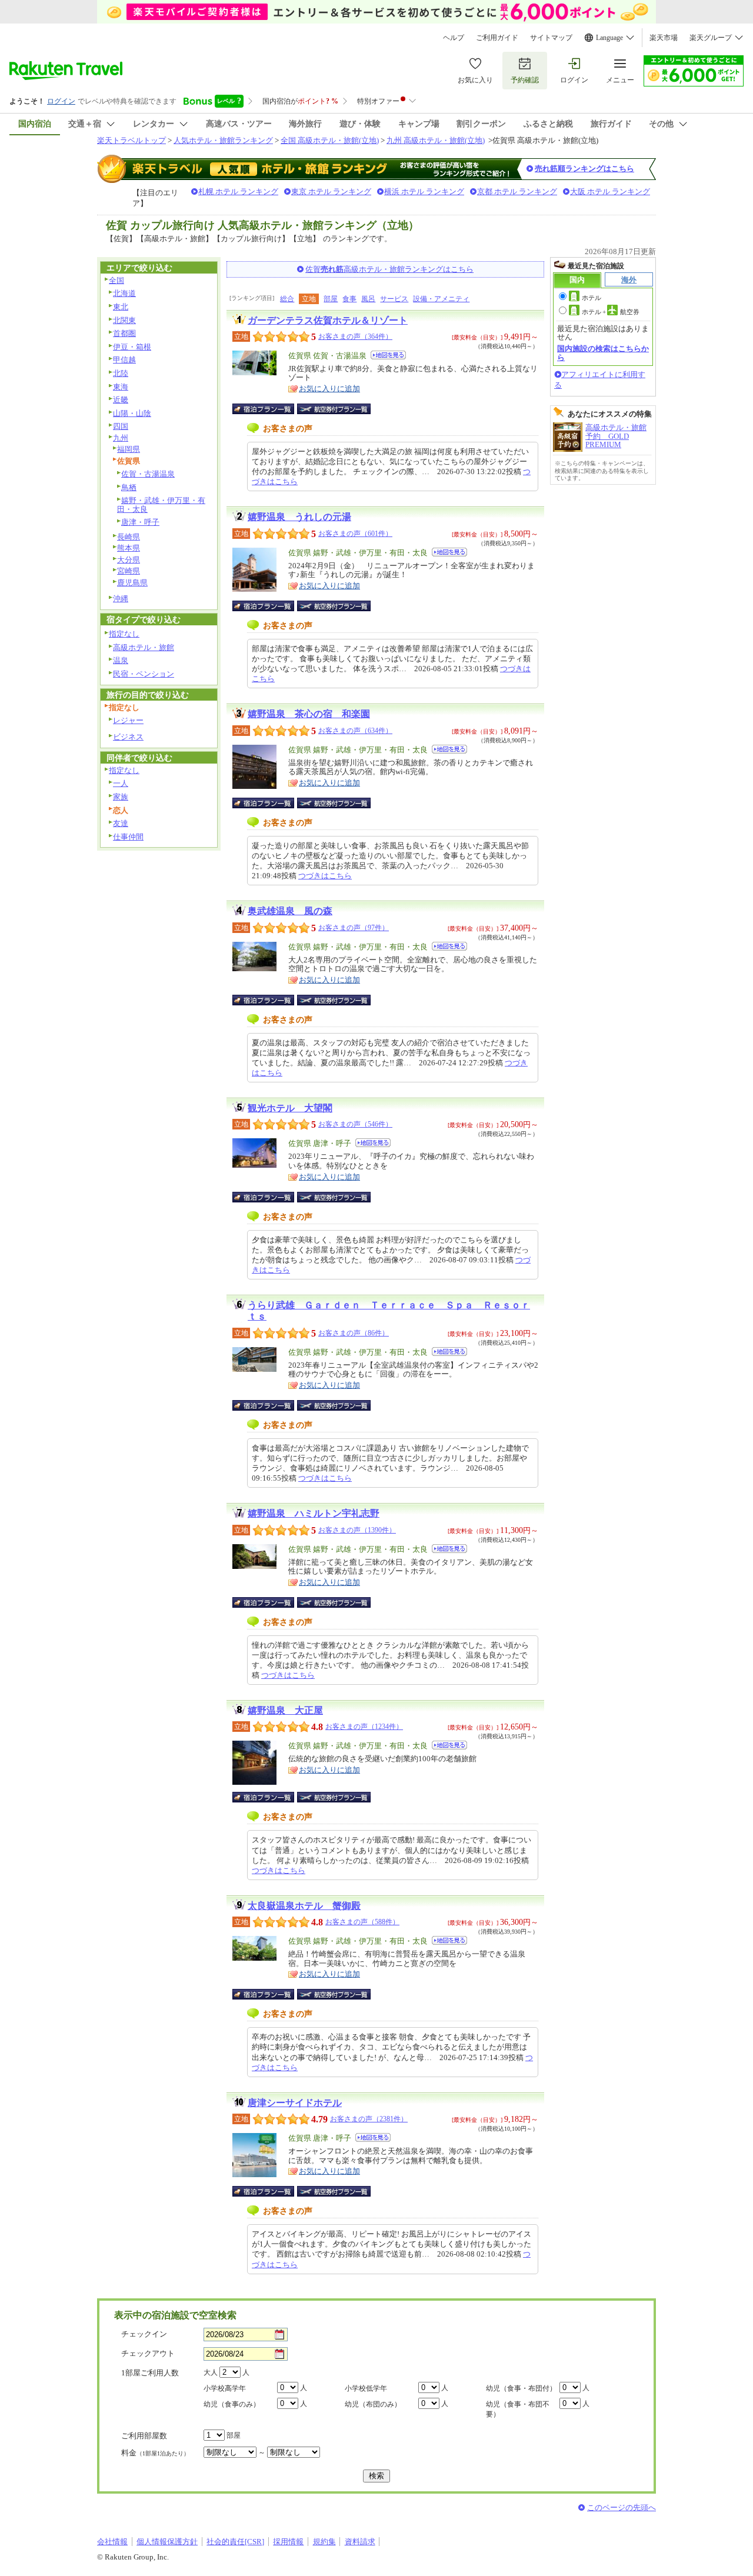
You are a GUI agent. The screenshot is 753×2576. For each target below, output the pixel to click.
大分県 (129, 560)
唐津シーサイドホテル (295, 2103)
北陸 (121, 373)
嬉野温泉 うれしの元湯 (299, 517)
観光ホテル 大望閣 (290, 1108)
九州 (121, 438)
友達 (121, 823)
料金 (155, 2453)
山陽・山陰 (132, 413)
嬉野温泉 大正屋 (285, 1710)
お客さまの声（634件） (355, 731)
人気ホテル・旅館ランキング (223, 140)
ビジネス (128, 737)
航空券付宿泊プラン (334, 409)
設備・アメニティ (441, 299)
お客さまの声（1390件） (357, 1530)
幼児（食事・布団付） (521, 2388)
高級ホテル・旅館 (144, 647)
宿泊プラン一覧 (269, 409)
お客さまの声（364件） (355, 336)
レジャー (128, 720)
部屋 (331, 299)
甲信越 (124, 360)
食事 (349, 299)
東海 (121, 387)
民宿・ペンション (144, 674)
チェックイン (144, 2334)
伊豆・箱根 (132, 347)
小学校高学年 (225, 2388)
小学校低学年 (366, 2388)
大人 (211, 2372)
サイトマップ (551, 38)
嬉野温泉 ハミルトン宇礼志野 (314, 1513)
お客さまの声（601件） (355, 534)
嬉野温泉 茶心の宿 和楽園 (309, 714)
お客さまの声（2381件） (369, 2119)
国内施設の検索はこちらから (603, 353)
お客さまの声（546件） (355, 1124)
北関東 (124, 320)
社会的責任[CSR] (235, 2542)
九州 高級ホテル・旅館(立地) (436, 140)
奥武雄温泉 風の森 (290, 911)
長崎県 (129, 537)
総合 (287, 299)
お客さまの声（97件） (354, 928)
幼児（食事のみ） (232, 2404)
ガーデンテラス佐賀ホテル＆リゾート (328, 320)
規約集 (324, 2542)
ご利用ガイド (497, 38)
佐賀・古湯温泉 (148, 474)
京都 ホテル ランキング (517, 191)
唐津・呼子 (140, 522)
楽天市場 (664, 38)
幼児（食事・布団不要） (518, 2409)
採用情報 (288, 2542)
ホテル (592, 298)
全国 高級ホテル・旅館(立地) (330, 140)
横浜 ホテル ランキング (424, 191)
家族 (121, 797)
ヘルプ (454, 38)
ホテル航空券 (611, 312)
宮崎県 (129, 571)
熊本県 (129, 548)
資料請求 (360, 2542)
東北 (121, 307)
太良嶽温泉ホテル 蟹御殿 (304, 1906)
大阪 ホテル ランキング (610, 191)
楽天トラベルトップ (131, 140)
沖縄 (121, 599)
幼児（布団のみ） (373, 2404)
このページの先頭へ (622, 2507)
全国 (116, 280)
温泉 (121, 660)
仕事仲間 (128, 837)
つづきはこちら (325, 876)
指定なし (124, 634)
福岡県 (129, 449)
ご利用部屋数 (144, 2436)
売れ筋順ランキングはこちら (584, 169)
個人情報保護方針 (167, 2542)
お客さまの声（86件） (354, 1333)
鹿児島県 (132, 583)
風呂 (368, 299)
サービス (394, 299)
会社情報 (112, 2542)
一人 (121, 783)
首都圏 (124, 333)
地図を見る (388, 355)
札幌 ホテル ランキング (238, 191)
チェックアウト (148, 2353)
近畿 (121, 400)
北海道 (124, 293)
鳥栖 (129, 487)
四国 (121, 426)
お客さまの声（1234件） (364, 1727)
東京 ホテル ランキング (331, 191)
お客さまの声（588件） (362, 1922)
